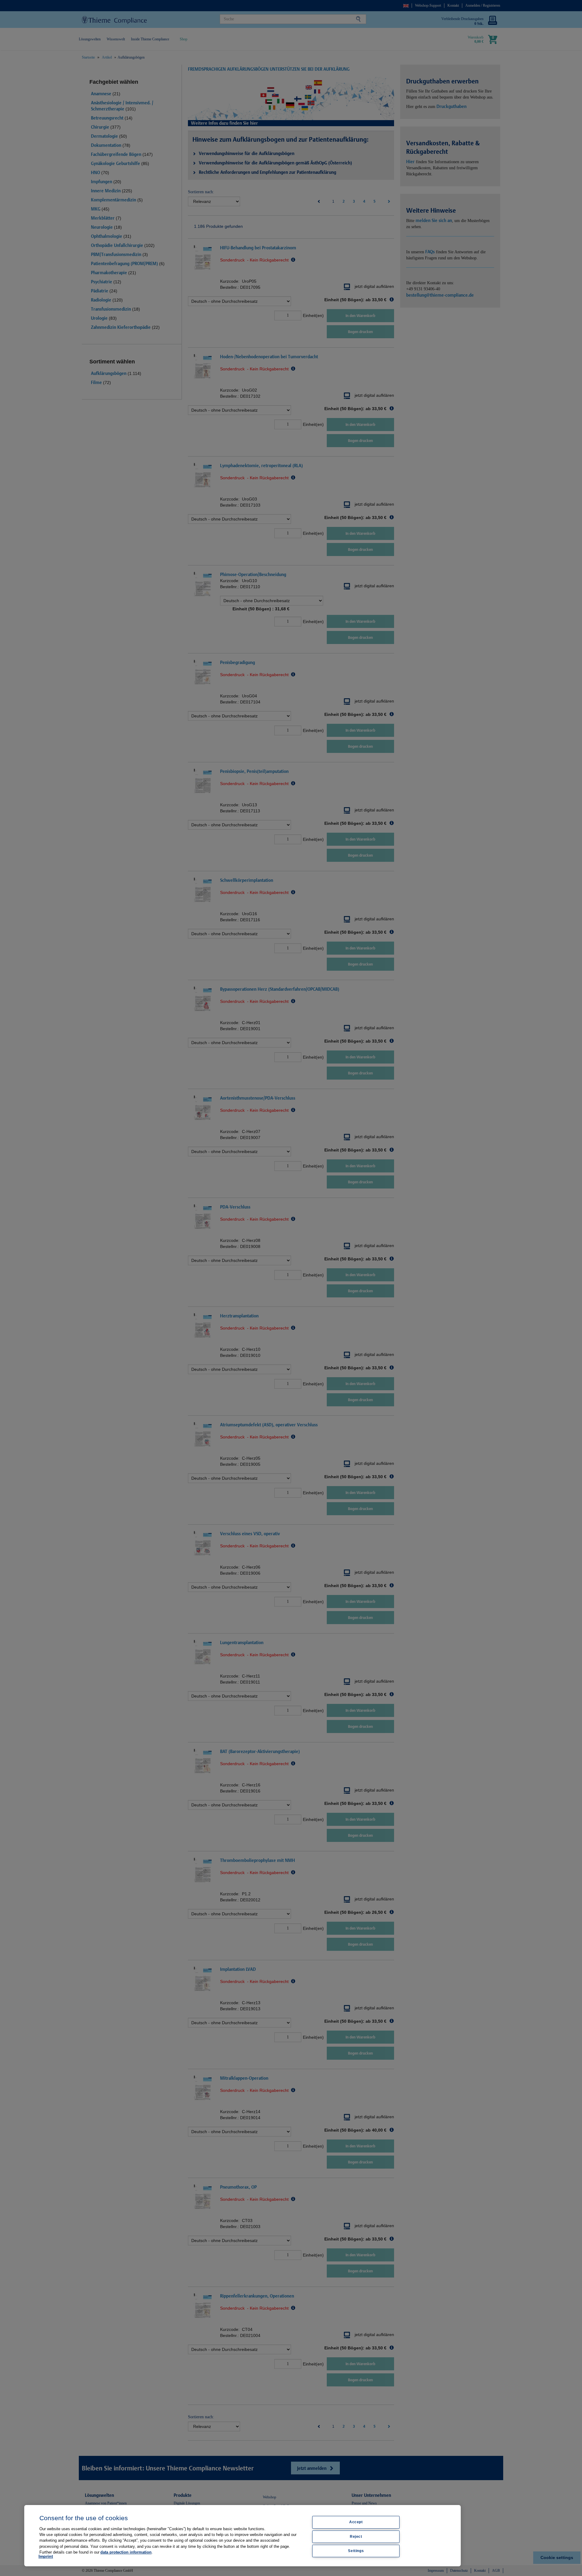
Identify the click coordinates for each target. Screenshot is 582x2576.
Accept (356, 2522)
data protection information (126, 2552)
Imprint (46, 2556)
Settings (356, 2551)
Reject (356, 2537)
